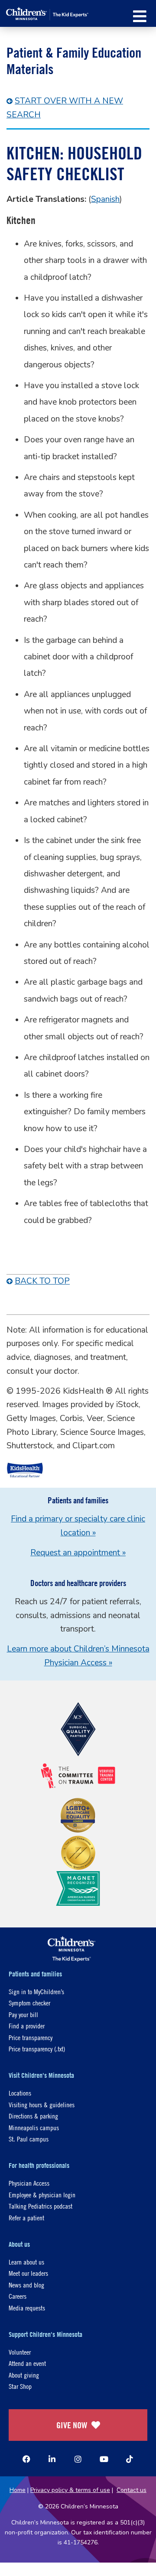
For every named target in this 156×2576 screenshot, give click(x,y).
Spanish (105, 199)
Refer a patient (26, 2218)
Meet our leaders (28, 2273)
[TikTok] (130, 2459)
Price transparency (31, 2037)
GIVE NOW (72, 2425)
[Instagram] (78, 2459)
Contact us (132, 2490)
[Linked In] (52, 2459)
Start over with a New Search (65, 108)
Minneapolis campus (34, 2127)
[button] (140, 16)
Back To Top (42, 1281)
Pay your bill (23, 2014)
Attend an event (27, 2363)
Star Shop (20, 2386)
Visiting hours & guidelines (42, 2104)
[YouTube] (104, 2459)
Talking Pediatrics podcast (41, 2206)
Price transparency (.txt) (37, 2049)
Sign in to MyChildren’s (36, 1991)
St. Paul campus (29, 2139)
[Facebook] (26, 2459)
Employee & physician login (42, 2195)
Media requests (27, 2308)
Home (18, 2490)
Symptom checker (29, 2003)
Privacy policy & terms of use (70, 2490)
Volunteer (20, 2352)
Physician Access (29, 2183)
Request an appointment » (78, 1553)
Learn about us (26, 2262)
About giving (24, 2375)
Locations (20, 2093)
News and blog (26, 2285)
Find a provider (27, 2026)
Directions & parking (33, 2116)
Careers (18, 2296)
